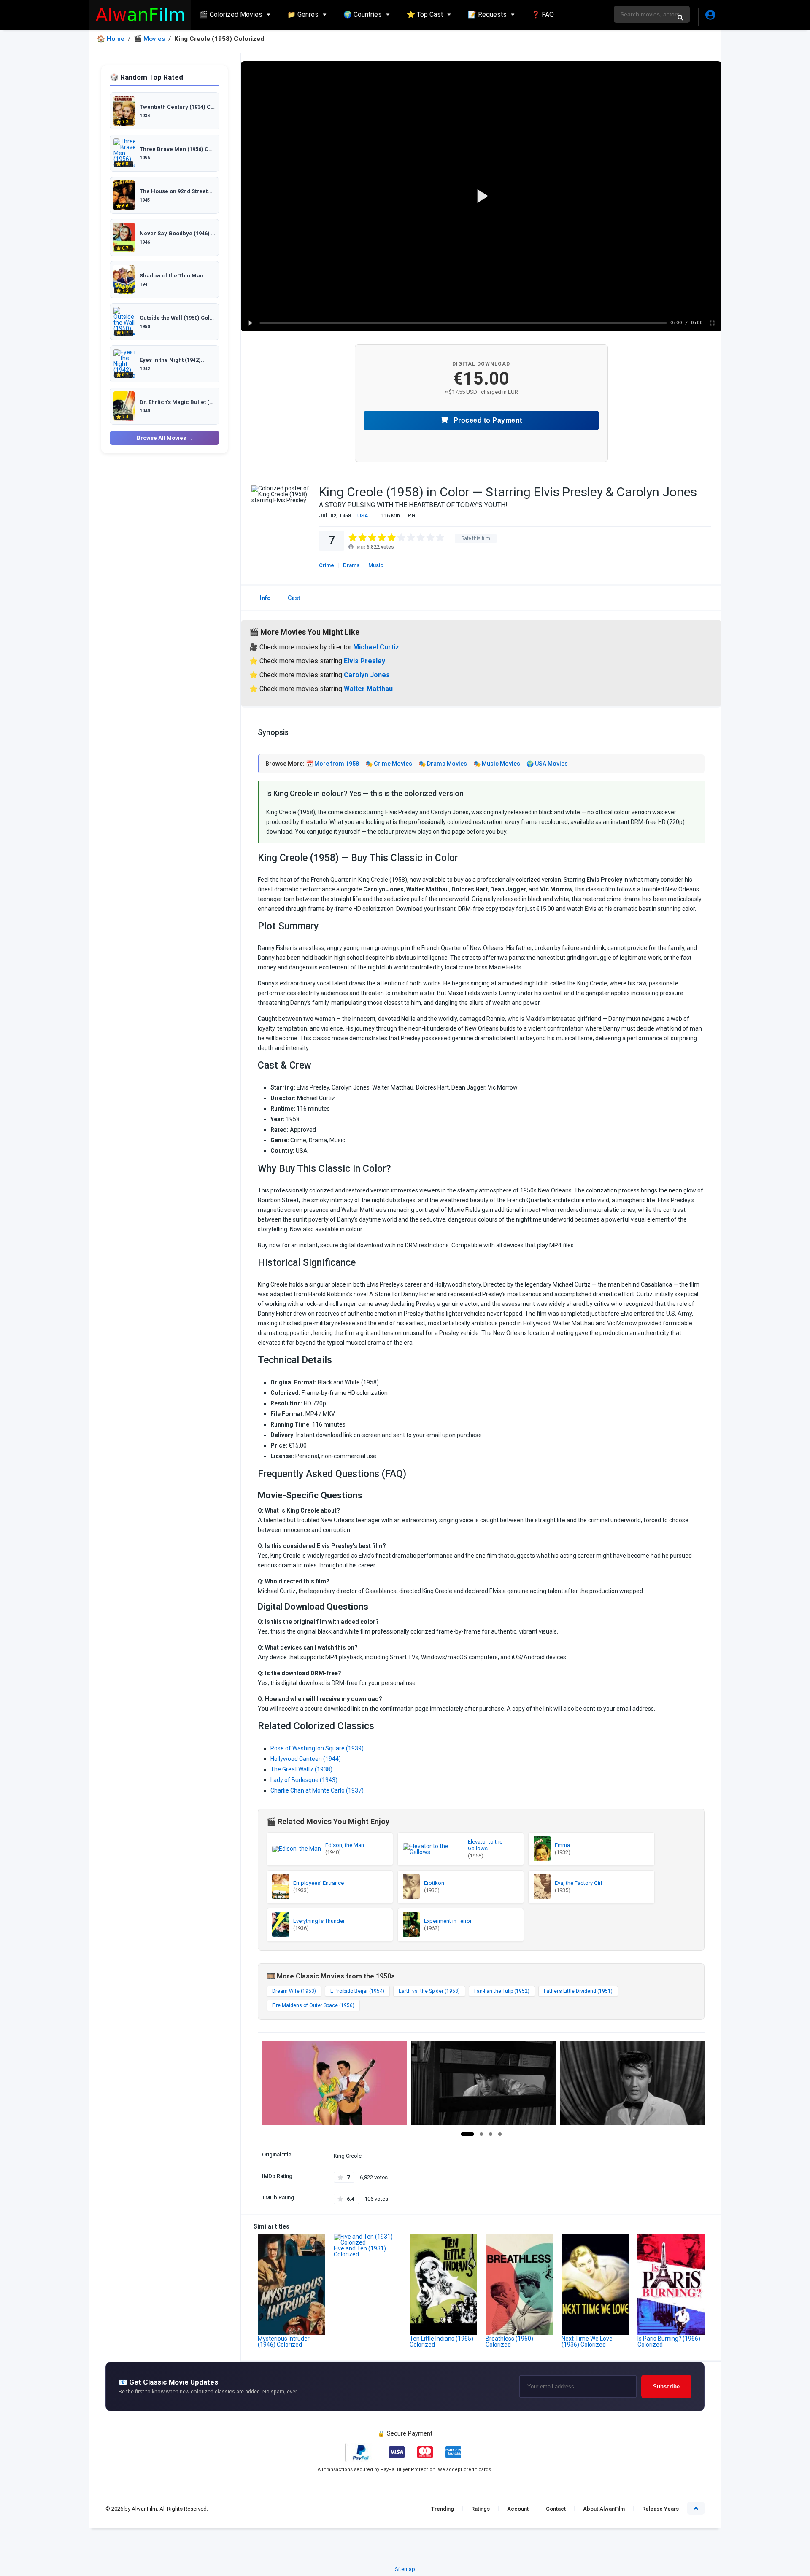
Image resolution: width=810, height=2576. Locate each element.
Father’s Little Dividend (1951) (578, 1991)
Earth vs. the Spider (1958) (429, 1991)
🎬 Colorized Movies (231, 15)
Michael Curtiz (376, 647)
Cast (294, 598)
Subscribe (666, 2386)
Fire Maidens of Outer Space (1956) (313, 2005)
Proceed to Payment (487, 420)
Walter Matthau (368, 689)
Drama (351, 565)
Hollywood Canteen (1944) (306, 1759)
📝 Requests (487, 15)
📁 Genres (303, 15)
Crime (327, 565)
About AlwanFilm (604, 2509)
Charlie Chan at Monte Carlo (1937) (317, 1790)
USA (363, 515)
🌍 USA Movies (547, 764)
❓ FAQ (543, 15)
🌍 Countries (363, 15)
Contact (556, 2509)
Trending (443, 2509)
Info (265, 598)
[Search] (680, 17)
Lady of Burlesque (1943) (304, 1780)
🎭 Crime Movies (389, 764)
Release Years (660, 2509)
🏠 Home (111, 39)
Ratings (481, 2509)
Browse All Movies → (165, 438)
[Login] (710, 17)
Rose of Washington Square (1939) (317, 1748)
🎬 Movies (149, 39)
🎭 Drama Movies (443, 764)
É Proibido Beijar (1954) (357, 1991)
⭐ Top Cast (425, 15)
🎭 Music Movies (497, 764)
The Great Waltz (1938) (301, 1769)
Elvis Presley (364, 661)
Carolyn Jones (367, 675)
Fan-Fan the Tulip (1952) (502, 1991)
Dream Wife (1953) (294, 1991)
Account (518, 2509)
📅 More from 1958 (332, 764)
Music (376, 565)
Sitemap (405, 2569)
